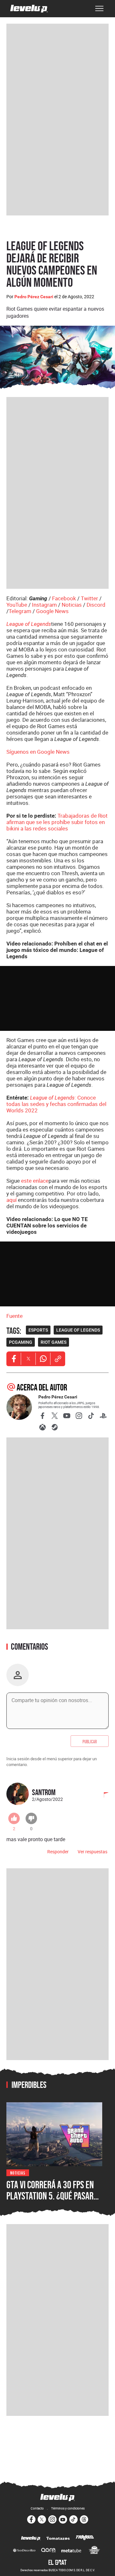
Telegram (20, 611)
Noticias (72, 605)
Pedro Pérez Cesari (34, 297)
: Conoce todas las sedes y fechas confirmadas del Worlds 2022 (56, 1104)
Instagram (44, 605)
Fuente (15, 1316)
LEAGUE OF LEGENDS (78, 1330)
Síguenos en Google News (38, 752)
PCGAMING (21, 1342)
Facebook (64, 598)
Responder (58, 1852)
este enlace (35, 1181)
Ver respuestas (92, 1852)
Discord (96, 605)
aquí (11, 1200)
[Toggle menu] (99, 9)
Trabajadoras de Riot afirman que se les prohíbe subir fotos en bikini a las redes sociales (57, 822)
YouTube (17, 605)
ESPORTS (38, 1330)
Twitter (89, 598)
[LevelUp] (31, 2539)
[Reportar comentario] (103, 1795)
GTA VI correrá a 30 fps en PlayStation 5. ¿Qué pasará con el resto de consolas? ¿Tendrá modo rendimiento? (54, 2202)
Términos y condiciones (68, 2508)
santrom (44, 1792)
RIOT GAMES (54, 1342)
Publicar (90, 1741)
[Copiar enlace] (58, 1359)
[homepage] (29, 9)
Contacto (37, 2508)
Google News (52, 611)
